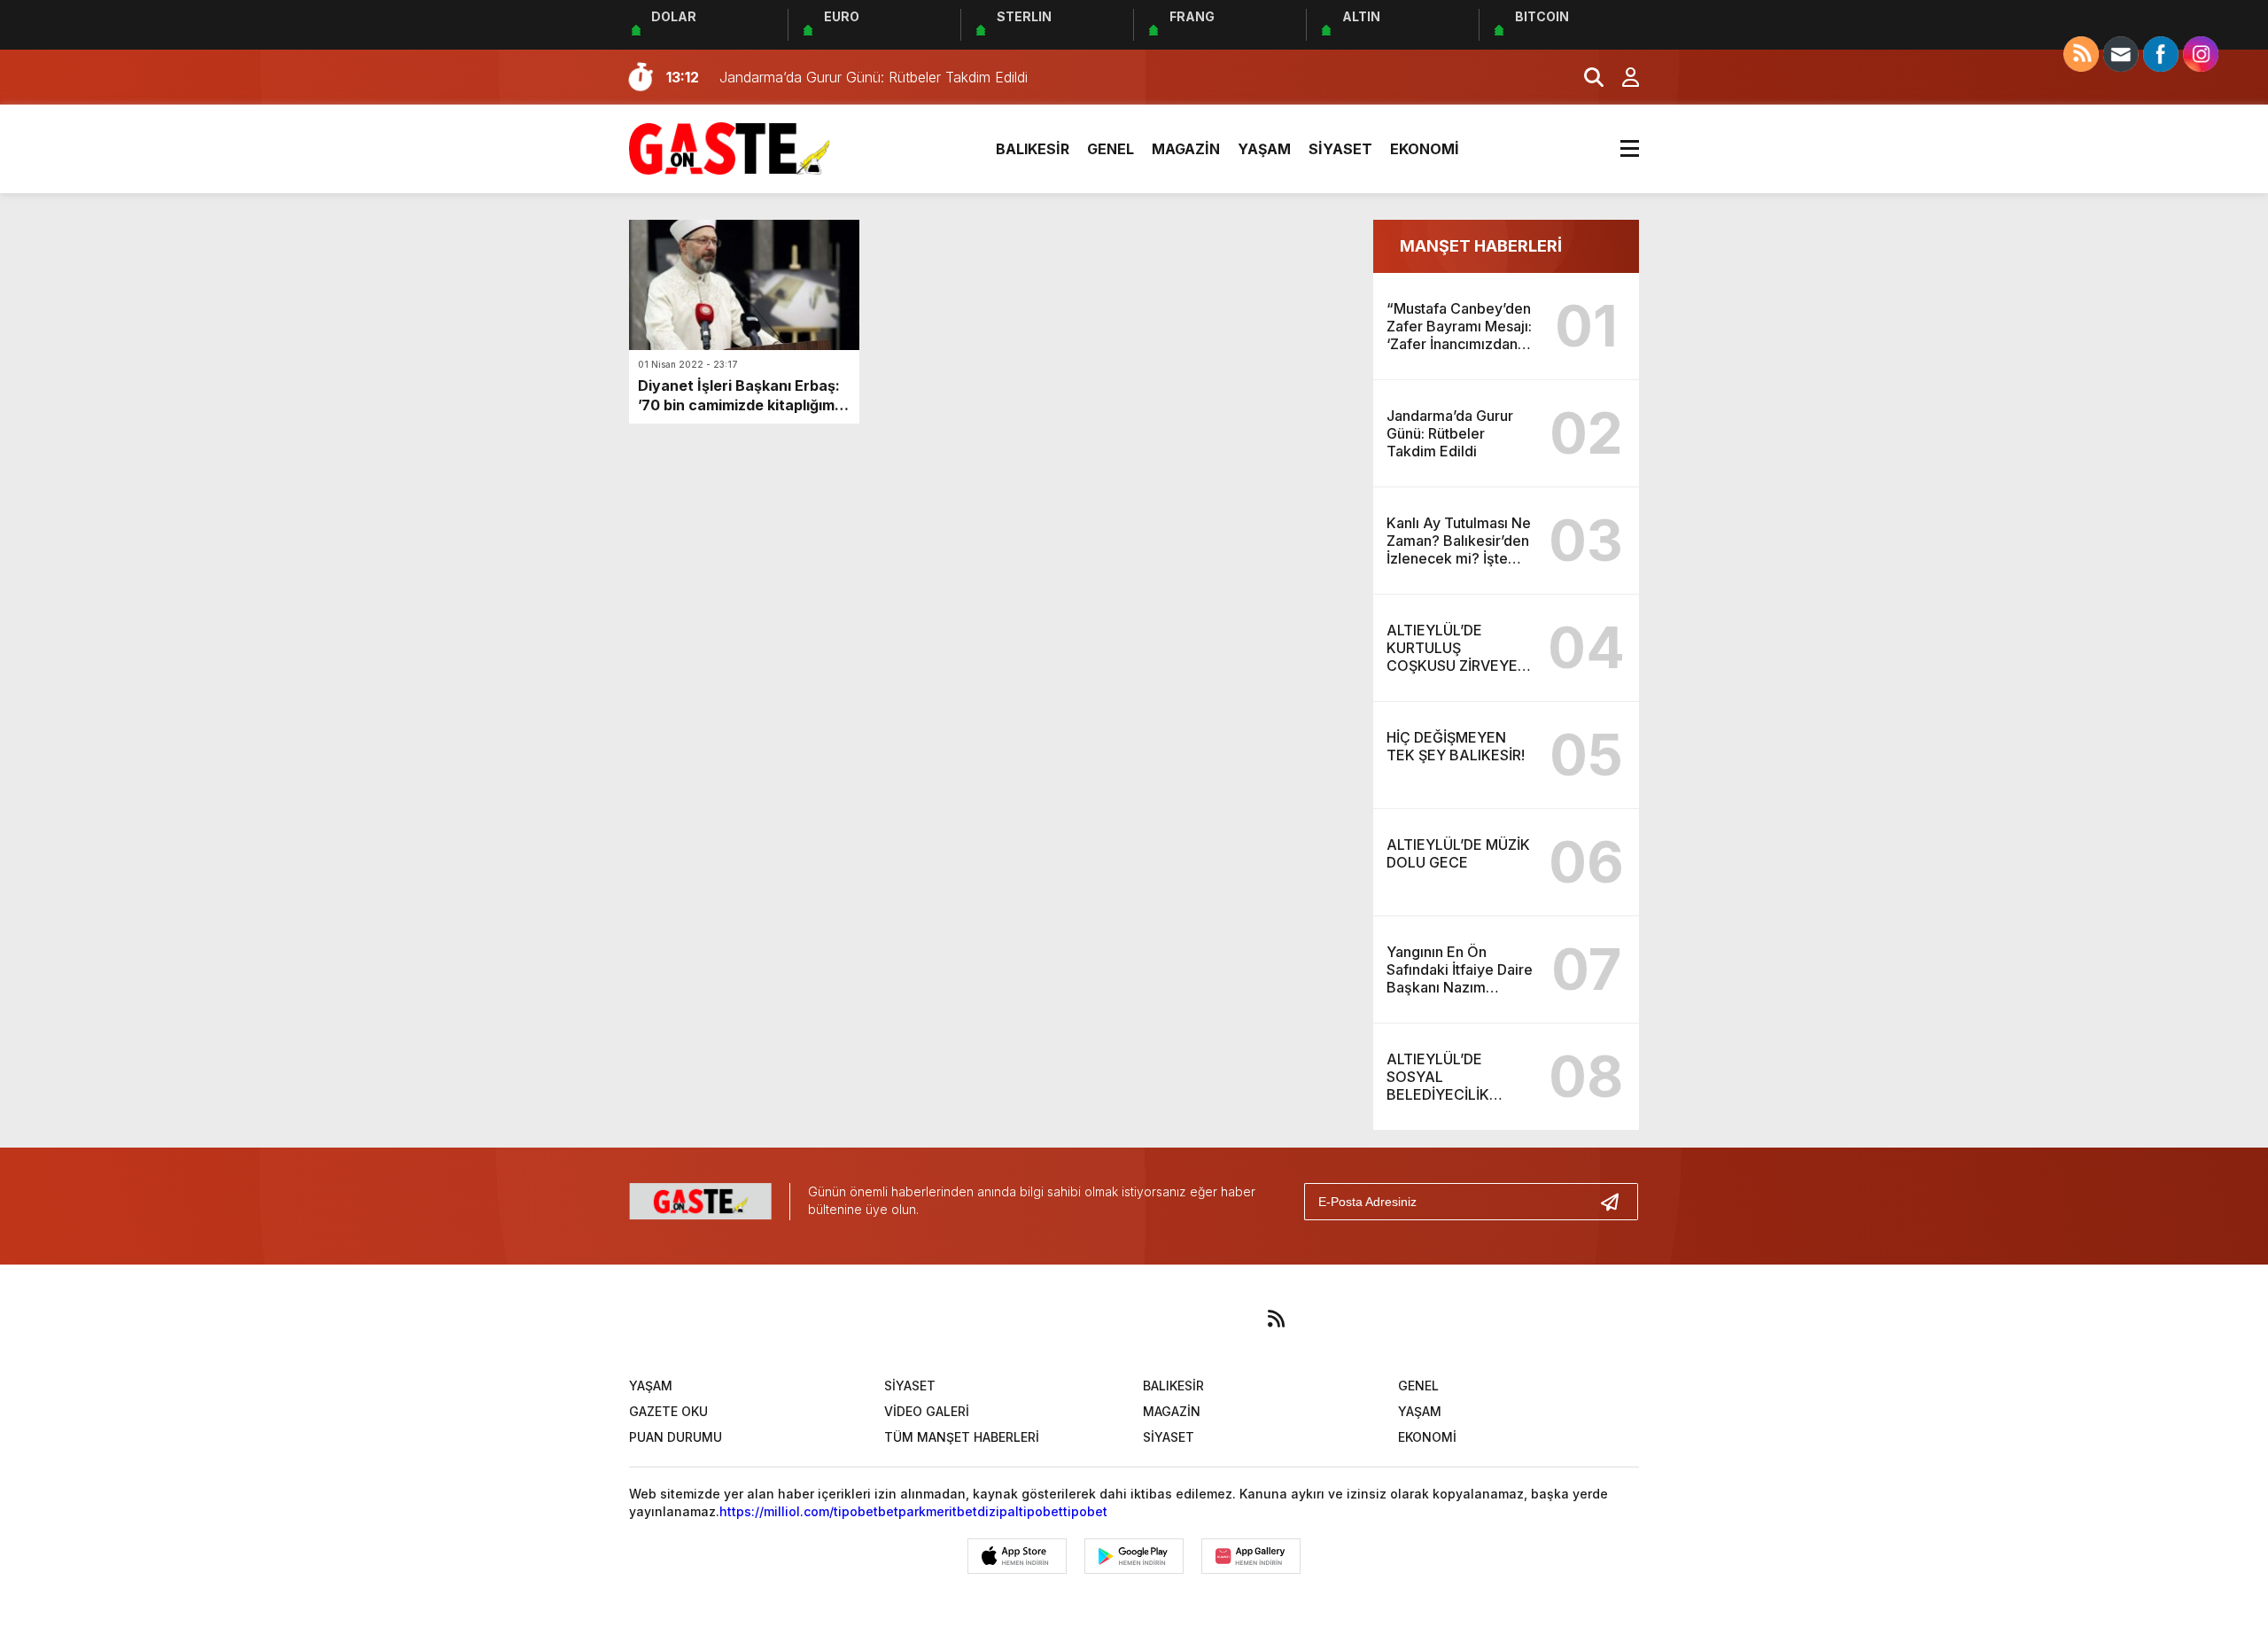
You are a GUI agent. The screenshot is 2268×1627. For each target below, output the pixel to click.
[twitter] (1056, 1319)
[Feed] (1276, 1319)
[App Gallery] (1251, 1556)
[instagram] (1111, 1319)
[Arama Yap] (1586, 77)
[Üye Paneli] (1621, 77)
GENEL (1111, 149)
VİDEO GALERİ (927, 1411)
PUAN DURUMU (676, 1437)
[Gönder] (1617, 1202)
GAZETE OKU (668, 1411)
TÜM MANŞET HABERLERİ (962, 1437)
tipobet (856, 1511)
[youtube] (1166, 1319)
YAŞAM (1264, 149)
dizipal (998, 1511)
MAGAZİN (1186, 149)
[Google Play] (1134, 1556)
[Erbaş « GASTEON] (730, 147)
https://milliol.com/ (777, 1511)
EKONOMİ (1425, 149)
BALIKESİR (1033, 149)
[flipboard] (1221, 1319)
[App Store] (1017, 1556)
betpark (902, 1511)
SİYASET (1340, 149)
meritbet (951, 1511)
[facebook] (1001, 1319)
